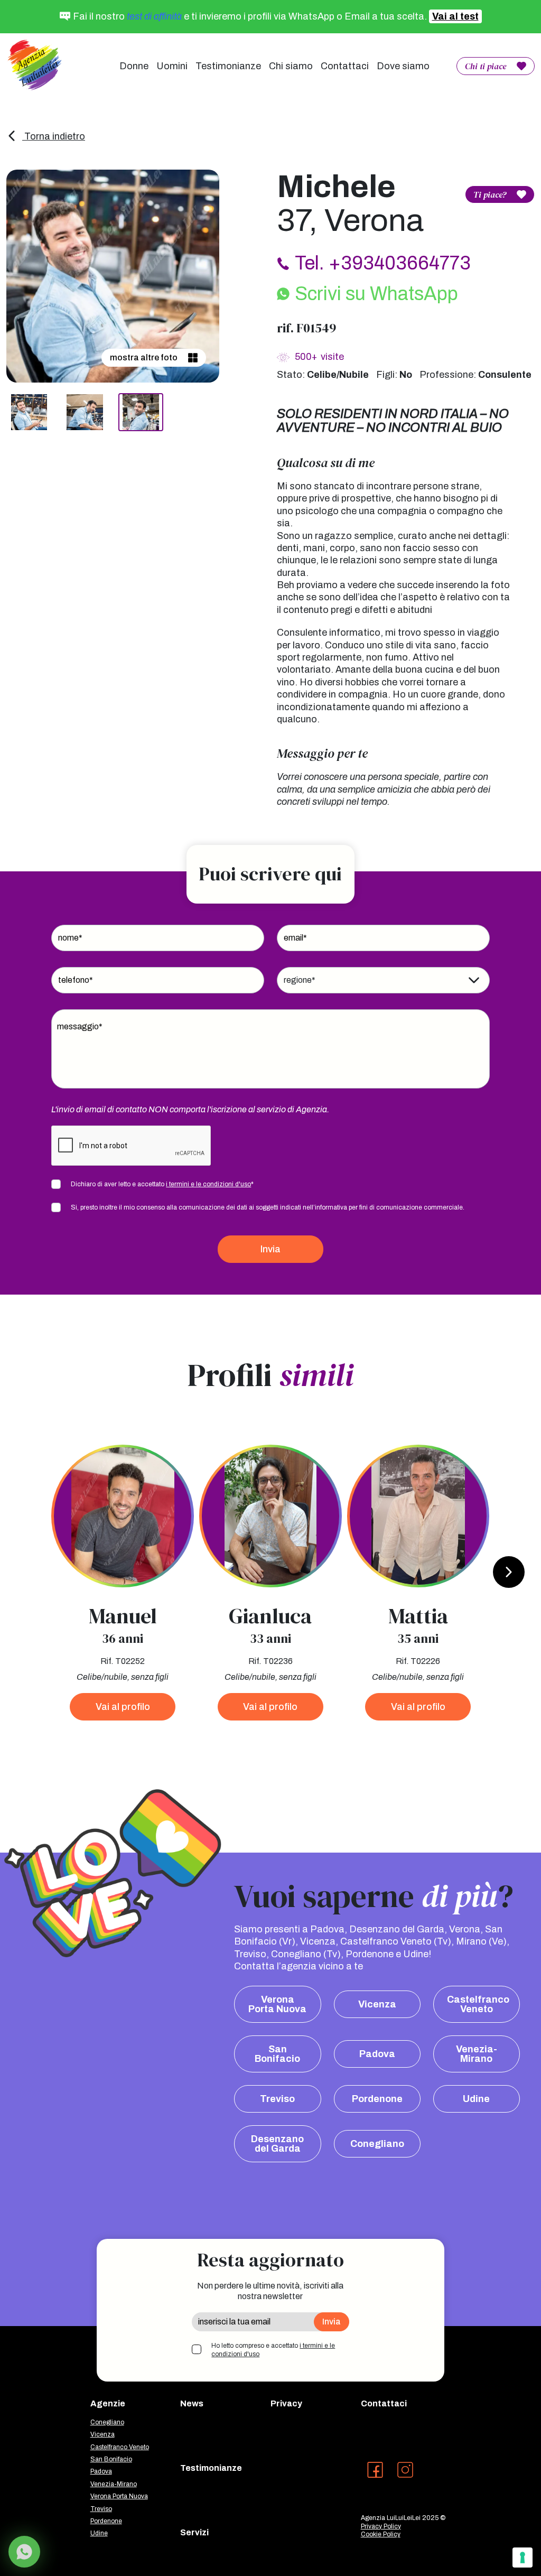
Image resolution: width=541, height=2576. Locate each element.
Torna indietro (54, 136)
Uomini (172, 66)
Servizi (194, 2532)
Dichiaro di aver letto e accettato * (162, 1184)
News (192, 2403)
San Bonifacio (277, 2054)
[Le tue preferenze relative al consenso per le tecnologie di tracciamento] (523, 2558)
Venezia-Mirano (477, 2054)
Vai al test (455, 16)
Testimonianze (228, 66)
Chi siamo (291, 66)
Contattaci (345, 66)
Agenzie (108, 2403)
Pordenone (377, 2099)
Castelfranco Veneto (478, 2004)
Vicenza (377, 2004)
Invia (270, 1249)
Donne (134, 66)
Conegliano (377, 2144)
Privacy (286, 2403)
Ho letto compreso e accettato (273, 2350)
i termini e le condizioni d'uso (208, 1184)
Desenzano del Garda (277, 2144)
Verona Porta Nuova (277, 2004)
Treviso (277, 2099)
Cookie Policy (381, 2534)
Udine (476, 2099)
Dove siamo (403, 66)
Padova (377, 2054)
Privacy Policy (381, 2526)
